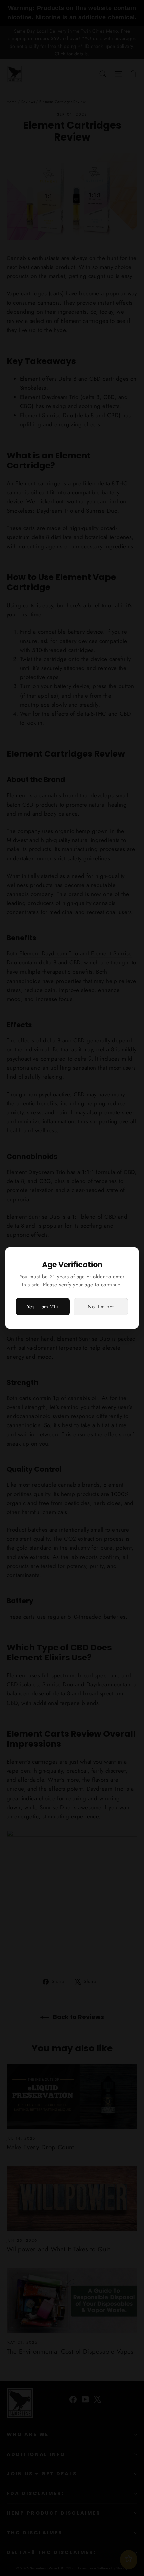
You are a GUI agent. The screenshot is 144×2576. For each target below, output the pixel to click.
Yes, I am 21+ (43, 1307)
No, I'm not (101, 1307)
